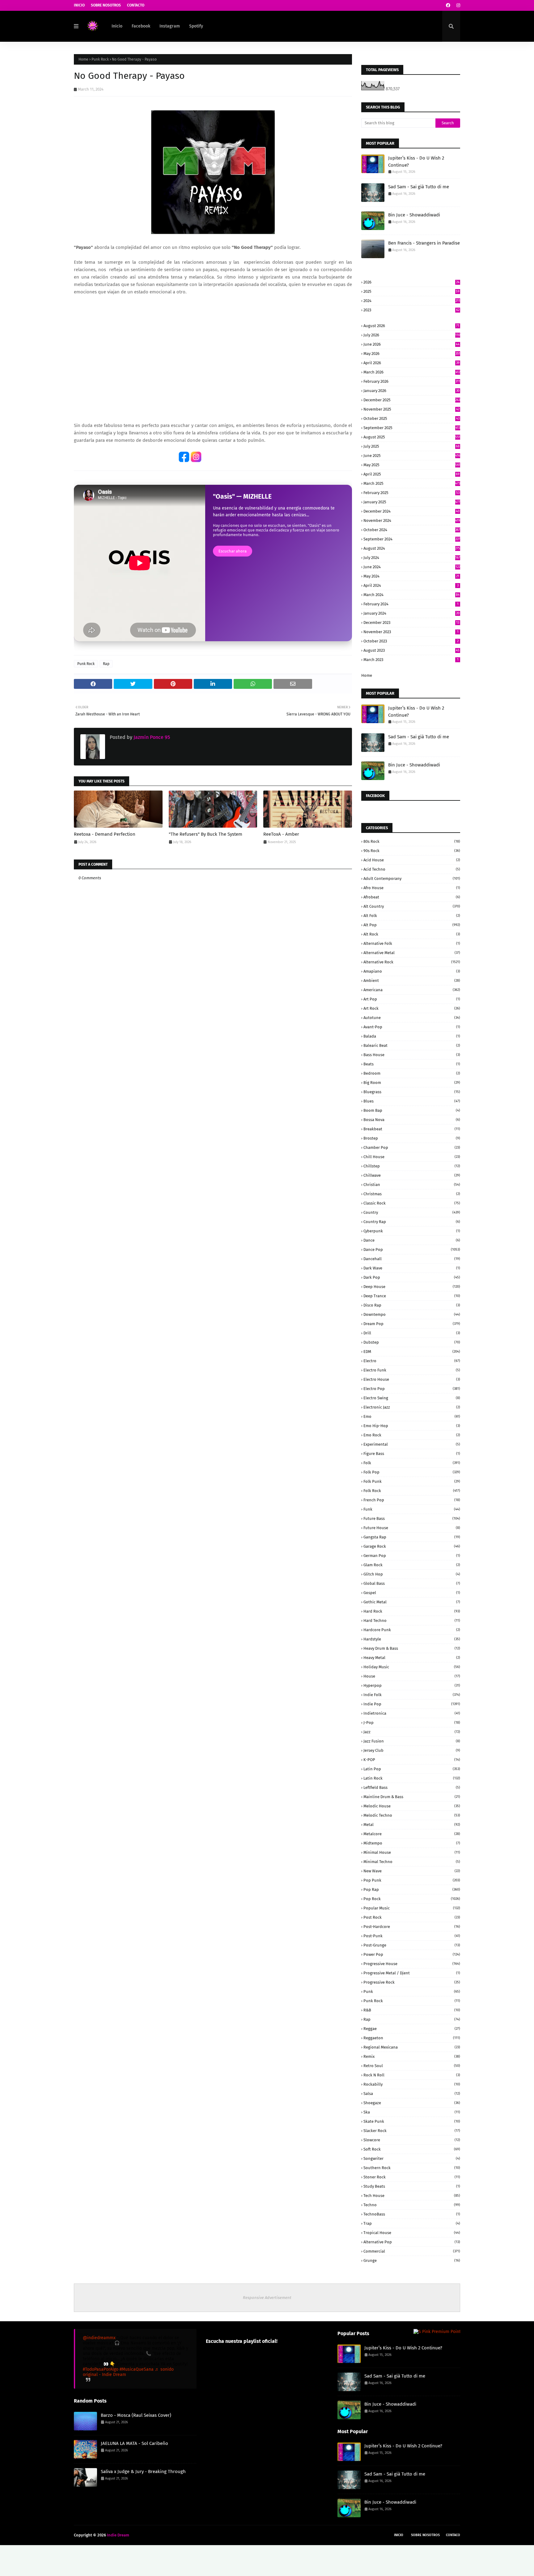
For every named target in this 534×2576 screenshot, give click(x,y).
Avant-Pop (412, 1027)
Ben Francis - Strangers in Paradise (424, 243)
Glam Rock (412, 1565)
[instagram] (458, 5)
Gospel (412, 1593)
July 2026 (412, 335)
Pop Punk (412, 1880)
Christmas (412, 1194)
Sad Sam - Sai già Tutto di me (419, 187)
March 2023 (411, 660)
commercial (412, 2251)
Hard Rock (412, 1611)
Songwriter (412, 2158)
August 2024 (412, 548)
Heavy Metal (412, 1658)
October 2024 (412, 530)
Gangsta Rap (412, 1537)
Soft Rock (412, 2149)
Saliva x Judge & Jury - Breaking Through (143, 2472)
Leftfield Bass (412, 1787)
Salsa (412, 2094)
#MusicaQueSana (137, 2369)
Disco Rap (412, 1305)
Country (412, 1212)
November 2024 (412, 520)
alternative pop (412, 2242)
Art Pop (412, 999)
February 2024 (411, 604)
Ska (412, 2112)
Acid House (412, 860)
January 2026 (411, 391)
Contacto (136, 5)
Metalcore (412, 1834)
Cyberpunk (412, 1231)
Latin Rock (412, 1778)
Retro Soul (412, 2066)
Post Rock (412, 1917)
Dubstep (412, 1342)
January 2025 (412, 502)
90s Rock (412, 851)
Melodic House (412, 1806)
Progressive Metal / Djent (412, 1973)
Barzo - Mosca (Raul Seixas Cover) (136, 2415)
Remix (412, 2056)
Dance (412, 1240)
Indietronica (412, 1713)
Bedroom (412, 1073)
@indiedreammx (99, 2338)
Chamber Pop (412, 1147)
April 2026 (411, 363)
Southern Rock (412, 2168)
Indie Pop (412, 1704)
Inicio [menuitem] (117, 26)
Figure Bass (412, 1454)
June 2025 (412, 456)
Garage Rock (412, 1546)
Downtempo (412, 1314)
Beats (412, 1064)
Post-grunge (412, 1945)
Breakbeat (412, 1129)
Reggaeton (412, 2038)
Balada (412, 1036)
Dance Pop (412, 1250)
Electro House (412, 1379)
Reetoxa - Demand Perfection (105, 834)
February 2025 (411, 493)
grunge (412, 2260)
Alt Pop (412, 925)
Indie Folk (412, 1695)
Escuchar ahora (233, 551)
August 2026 (411, 326)
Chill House (412, 1157)
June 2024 (412, 567)
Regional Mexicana (412, 2047)
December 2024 (411, 511)
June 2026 (411, 344)
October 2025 (411, 418)
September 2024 (412, 539)
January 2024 (411, 613)
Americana (412, 990)
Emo (412, 1416)
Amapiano (412, 971)
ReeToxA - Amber (281, 834)
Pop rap (412, 1889)
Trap (412, 2223)
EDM (412, 1352)
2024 (412, 301)
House (412, 1676)
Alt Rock (412, 934)
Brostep (412, 1138)
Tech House (412, 2196)
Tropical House (412, 2233)
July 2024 (412, 558)
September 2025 (412, 428)
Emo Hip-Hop (412, 1426)
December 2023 (411, 623)
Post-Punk (412, 1936)
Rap (106, 664)
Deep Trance (412, 1296)
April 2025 (411, 474)
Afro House (412, 888)
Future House (412, 1528)
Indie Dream (118, 2535)
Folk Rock (412, 1491)
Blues (412, 1101)
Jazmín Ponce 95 (151, 737)
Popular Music (412, 1908)
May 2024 (411, 576)
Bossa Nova (412, 1120)
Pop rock (412, 1899)
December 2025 (412, 400)
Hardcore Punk (412, 1630)
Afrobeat (412, 897)
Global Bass (412, 1583)
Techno (412, 2205)
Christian (412, 1185)
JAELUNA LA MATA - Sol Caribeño (134, 2443)
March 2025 (412, 483)
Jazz (412, 1732)
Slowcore (412, 2140)
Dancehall (412, 1259)
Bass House (412, 1055)
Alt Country (412, 906)
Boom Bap (412, 1110)
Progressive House (412, 1964)
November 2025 (411, 409)
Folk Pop (412, 1472)
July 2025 (411, 446)
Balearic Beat (412, 1045)
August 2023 (411, 650)
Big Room (412, 1083)
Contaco (453, 2535)
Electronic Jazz (412, 1407)
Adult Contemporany (412, 879)
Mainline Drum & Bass (412, 1797)
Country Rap (412, 1222)
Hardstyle (412, 1639)
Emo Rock (412, 1435)
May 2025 (412, 465)
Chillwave (412, 1175)
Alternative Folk (412, 943)
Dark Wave (412, 1268)
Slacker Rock (412, 2131)
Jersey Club (412, 1750)
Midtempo (412, 1843)
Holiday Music (412, 1667)
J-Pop (412, 1723)
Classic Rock (412, 1203)
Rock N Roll (412, 2075)
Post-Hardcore (412, 1927)
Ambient (412, 981)
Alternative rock (412, 962)
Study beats (412, 2186)
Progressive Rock (412, 1982)
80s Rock (412, 841)
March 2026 (412, 372)
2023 (411, 310)
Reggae (412, 2029)
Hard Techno (412, 1621)
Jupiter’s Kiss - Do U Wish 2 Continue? (416, 162)
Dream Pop (412, 1324)
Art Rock (412, 1008)
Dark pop (412, 1277)
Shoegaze (412, 2103)
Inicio (79, 5)
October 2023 (411, 641)
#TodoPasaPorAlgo (101, 2369)
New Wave (412, 1871)
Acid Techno (412, 869)
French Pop (412, 1500)
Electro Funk (412, 1370)
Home (83, 59)
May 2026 (412, 354)
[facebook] (448, 5)
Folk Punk (412, 1481)
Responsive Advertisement (267, 2298)
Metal (412, 1825)
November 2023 (411, 632)
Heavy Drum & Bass (412, 1648)
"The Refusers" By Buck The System (206, 834)
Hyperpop (412, 1685)
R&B (412, 2010)
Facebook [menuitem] (141, 26)
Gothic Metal (412, 1602)
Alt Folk (412, 916)
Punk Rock (100, 59)
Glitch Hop (412, 1574)
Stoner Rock (412, 2177)
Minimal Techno (412, 1862)
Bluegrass (412, 1092)
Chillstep (412, 1166)
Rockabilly (412, 2084)
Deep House (412, 1287)
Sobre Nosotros (106, 5)
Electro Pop (412, 1389)
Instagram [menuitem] (170, 26)
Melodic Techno (412, 1815)
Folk (412, 1463)
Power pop (412, 1954)
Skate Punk (412, 2121)
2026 (411, 282)
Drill (412, 1333)
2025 (411, 291)
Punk (412, 1992)
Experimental (412, 1444)
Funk (412, 1509)
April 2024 (411, 585)
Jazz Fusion (412, 1741)
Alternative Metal (412, 953)
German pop (412, 1556)
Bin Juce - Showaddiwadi (414, 215)
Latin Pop (412, 1769)
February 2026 (412, 381)
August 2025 (412, 437)
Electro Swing (412, 1398)
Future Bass (412, 1518)
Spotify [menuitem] (196, 26)
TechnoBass (412, 2214)
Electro (412, 1361)
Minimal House (412, 1852)
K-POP (412, 1760)
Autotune (412, 1018)
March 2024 (411, 595)
